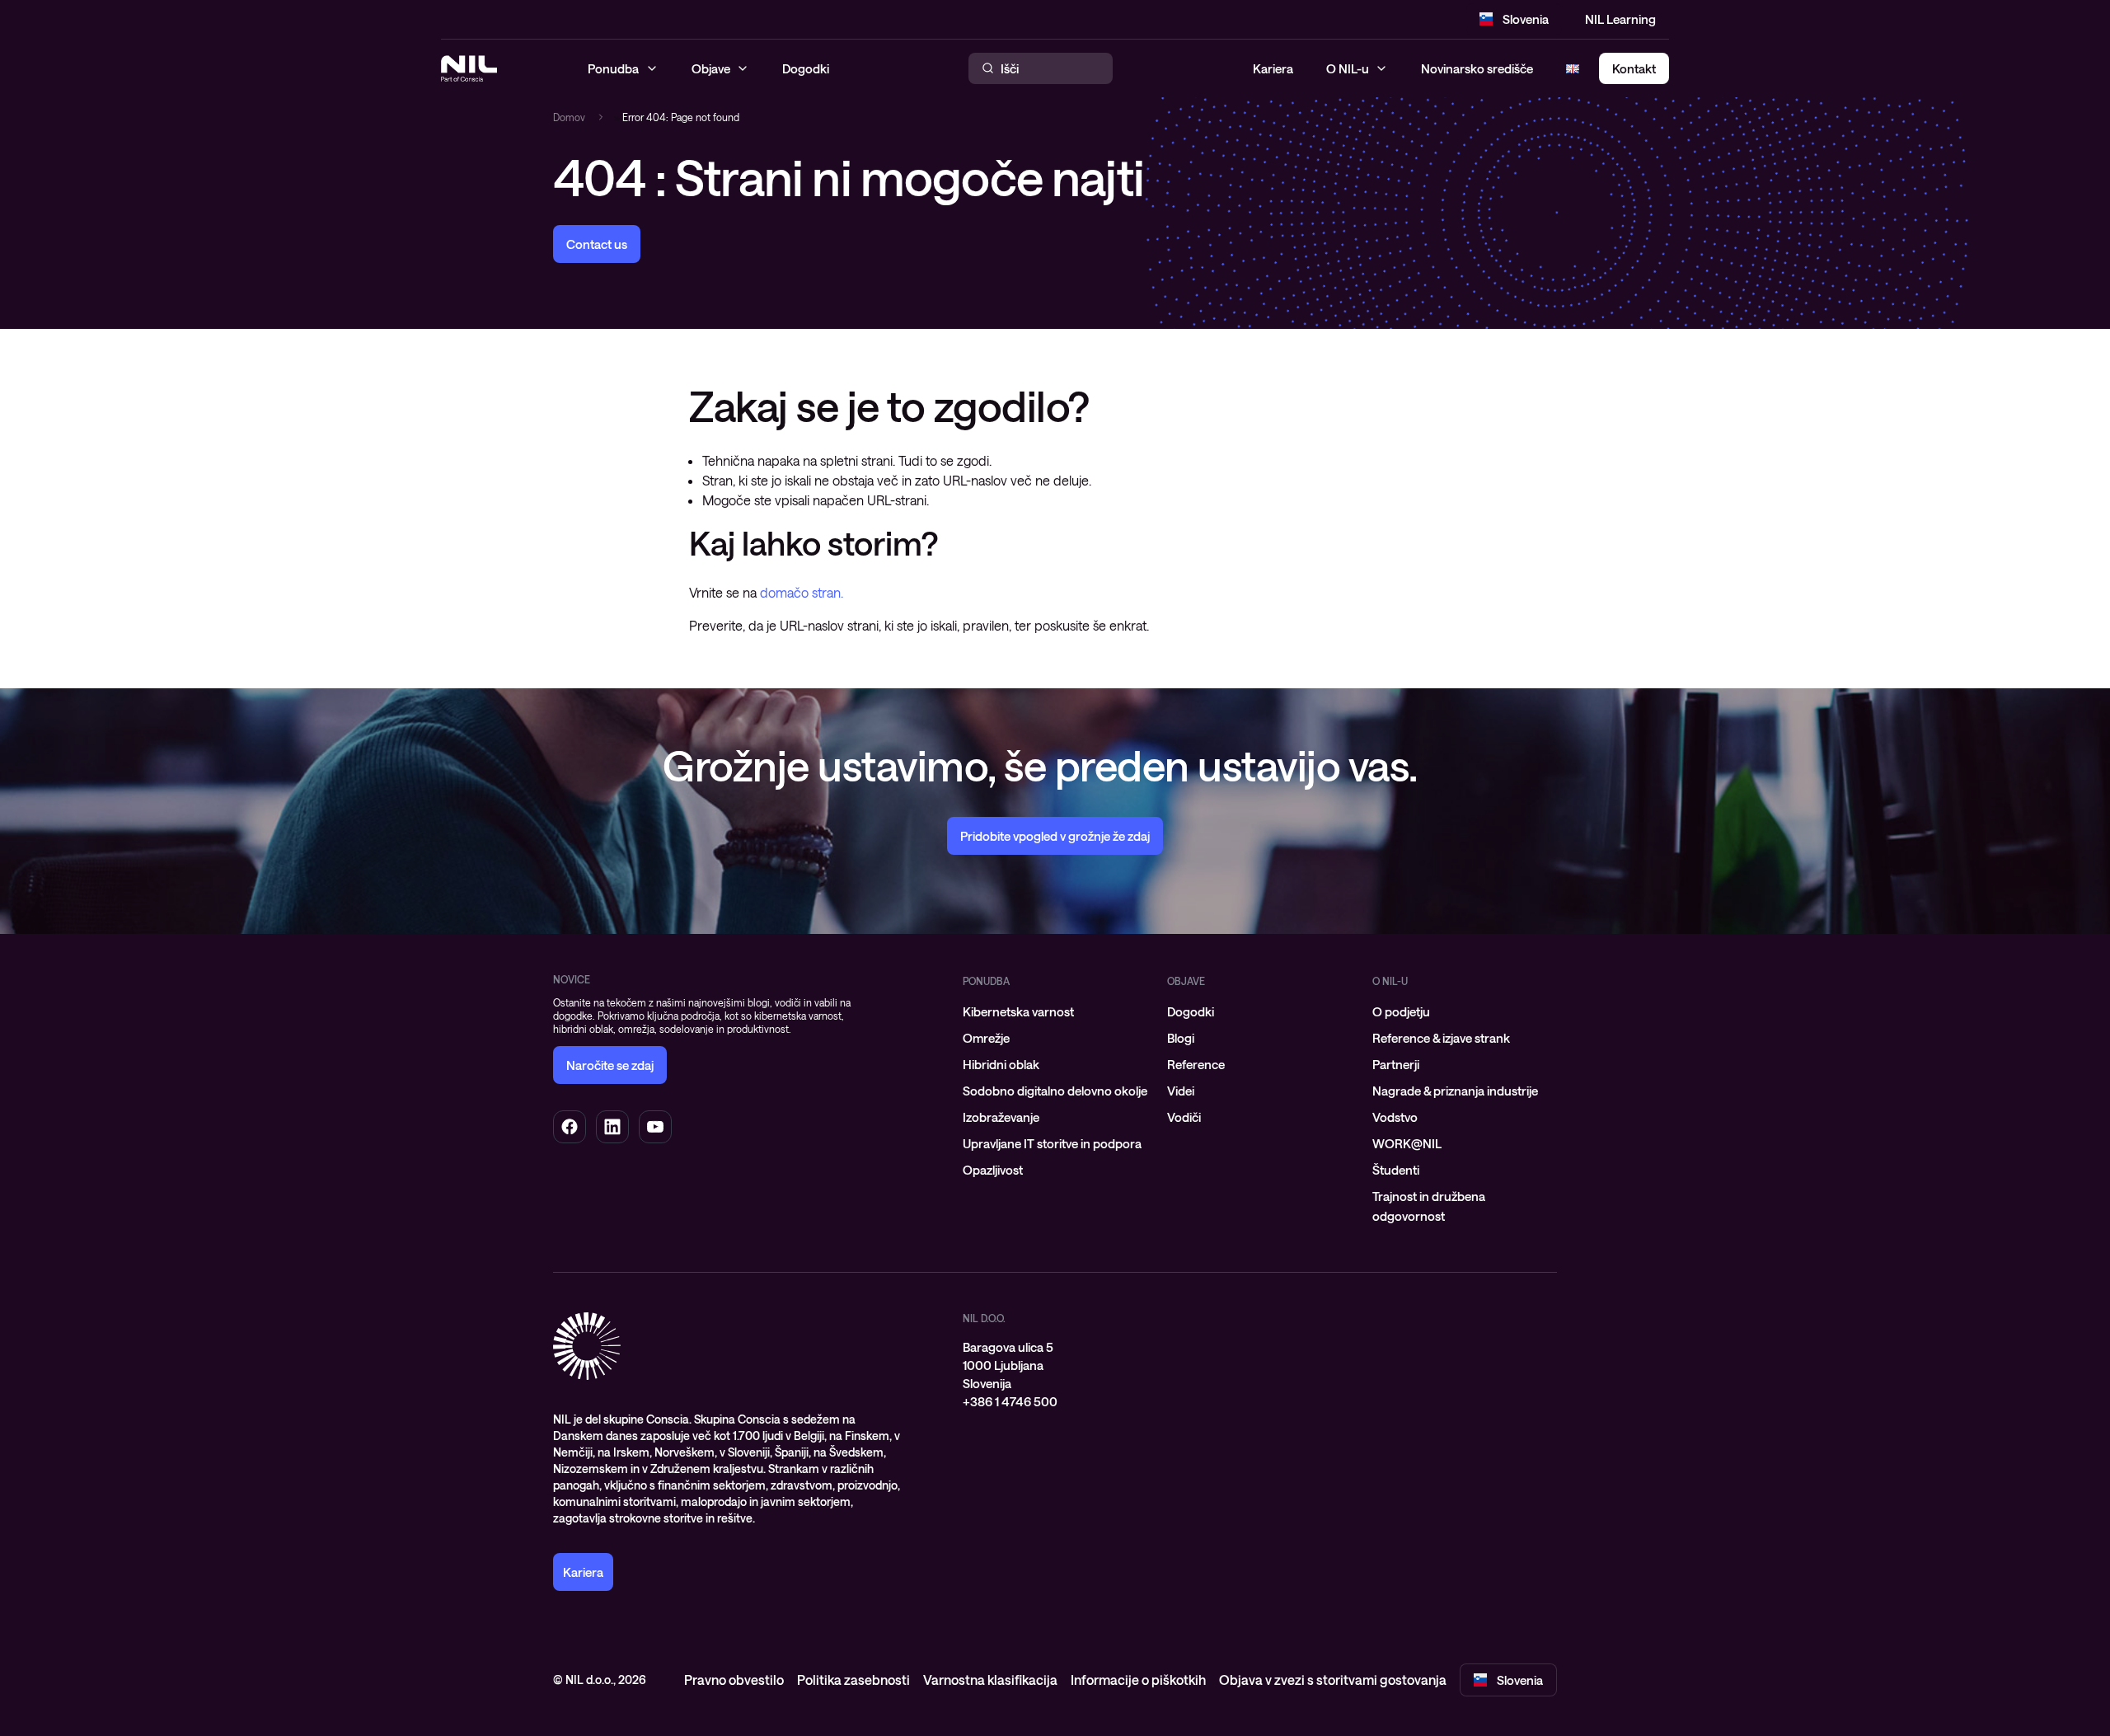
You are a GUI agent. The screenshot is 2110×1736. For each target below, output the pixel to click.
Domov (569, 117)
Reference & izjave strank (1441, 1038)
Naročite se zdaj (610, 1065)
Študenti (1396, 1170)
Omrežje (986, 1038)
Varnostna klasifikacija (990, 1680)
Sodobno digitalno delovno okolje (1055, 1091)
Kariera (1273, 68)
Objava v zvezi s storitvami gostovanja (1333, 1680)
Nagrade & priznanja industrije (1455, 1091)
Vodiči (1184, 1117)
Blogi (1181, 1038)
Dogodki (1191, 1011)
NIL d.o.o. (984, 1318)
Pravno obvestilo (734, 1680)
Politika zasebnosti (853, 1680)
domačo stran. (802, 592)
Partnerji (1396, 1064)
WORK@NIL (1407, 1143)
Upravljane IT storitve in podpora (1052, 1143)
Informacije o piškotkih (1138, 1680)
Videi (1181, 1091)
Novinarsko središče (1477, 68)
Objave (1186, 981)
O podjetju (1401, 1011)
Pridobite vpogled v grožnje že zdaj (1055, 836)
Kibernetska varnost (1018, 1011)
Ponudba (986, 981)
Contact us (597, 244)
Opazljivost (993, 1170)
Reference (1196, 1064)
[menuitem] (1055, 1011)
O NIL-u (1348, 68)
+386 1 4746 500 (1010, 1401)
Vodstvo (1395, 1117)
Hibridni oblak (1001, 1064)
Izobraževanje (1001, 1117)
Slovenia (1526, 19)
